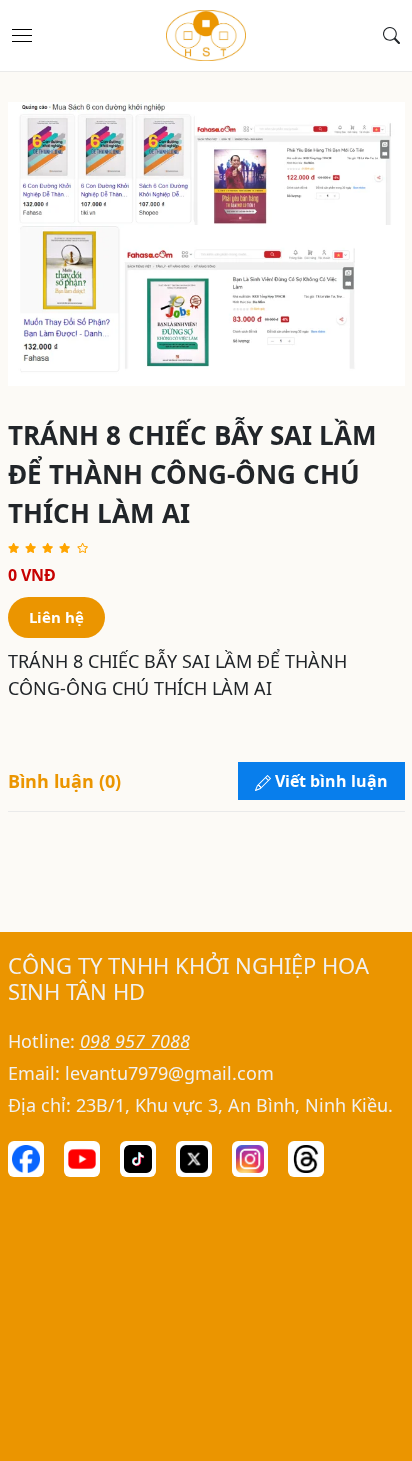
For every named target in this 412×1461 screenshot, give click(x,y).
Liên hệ (56, 617)
